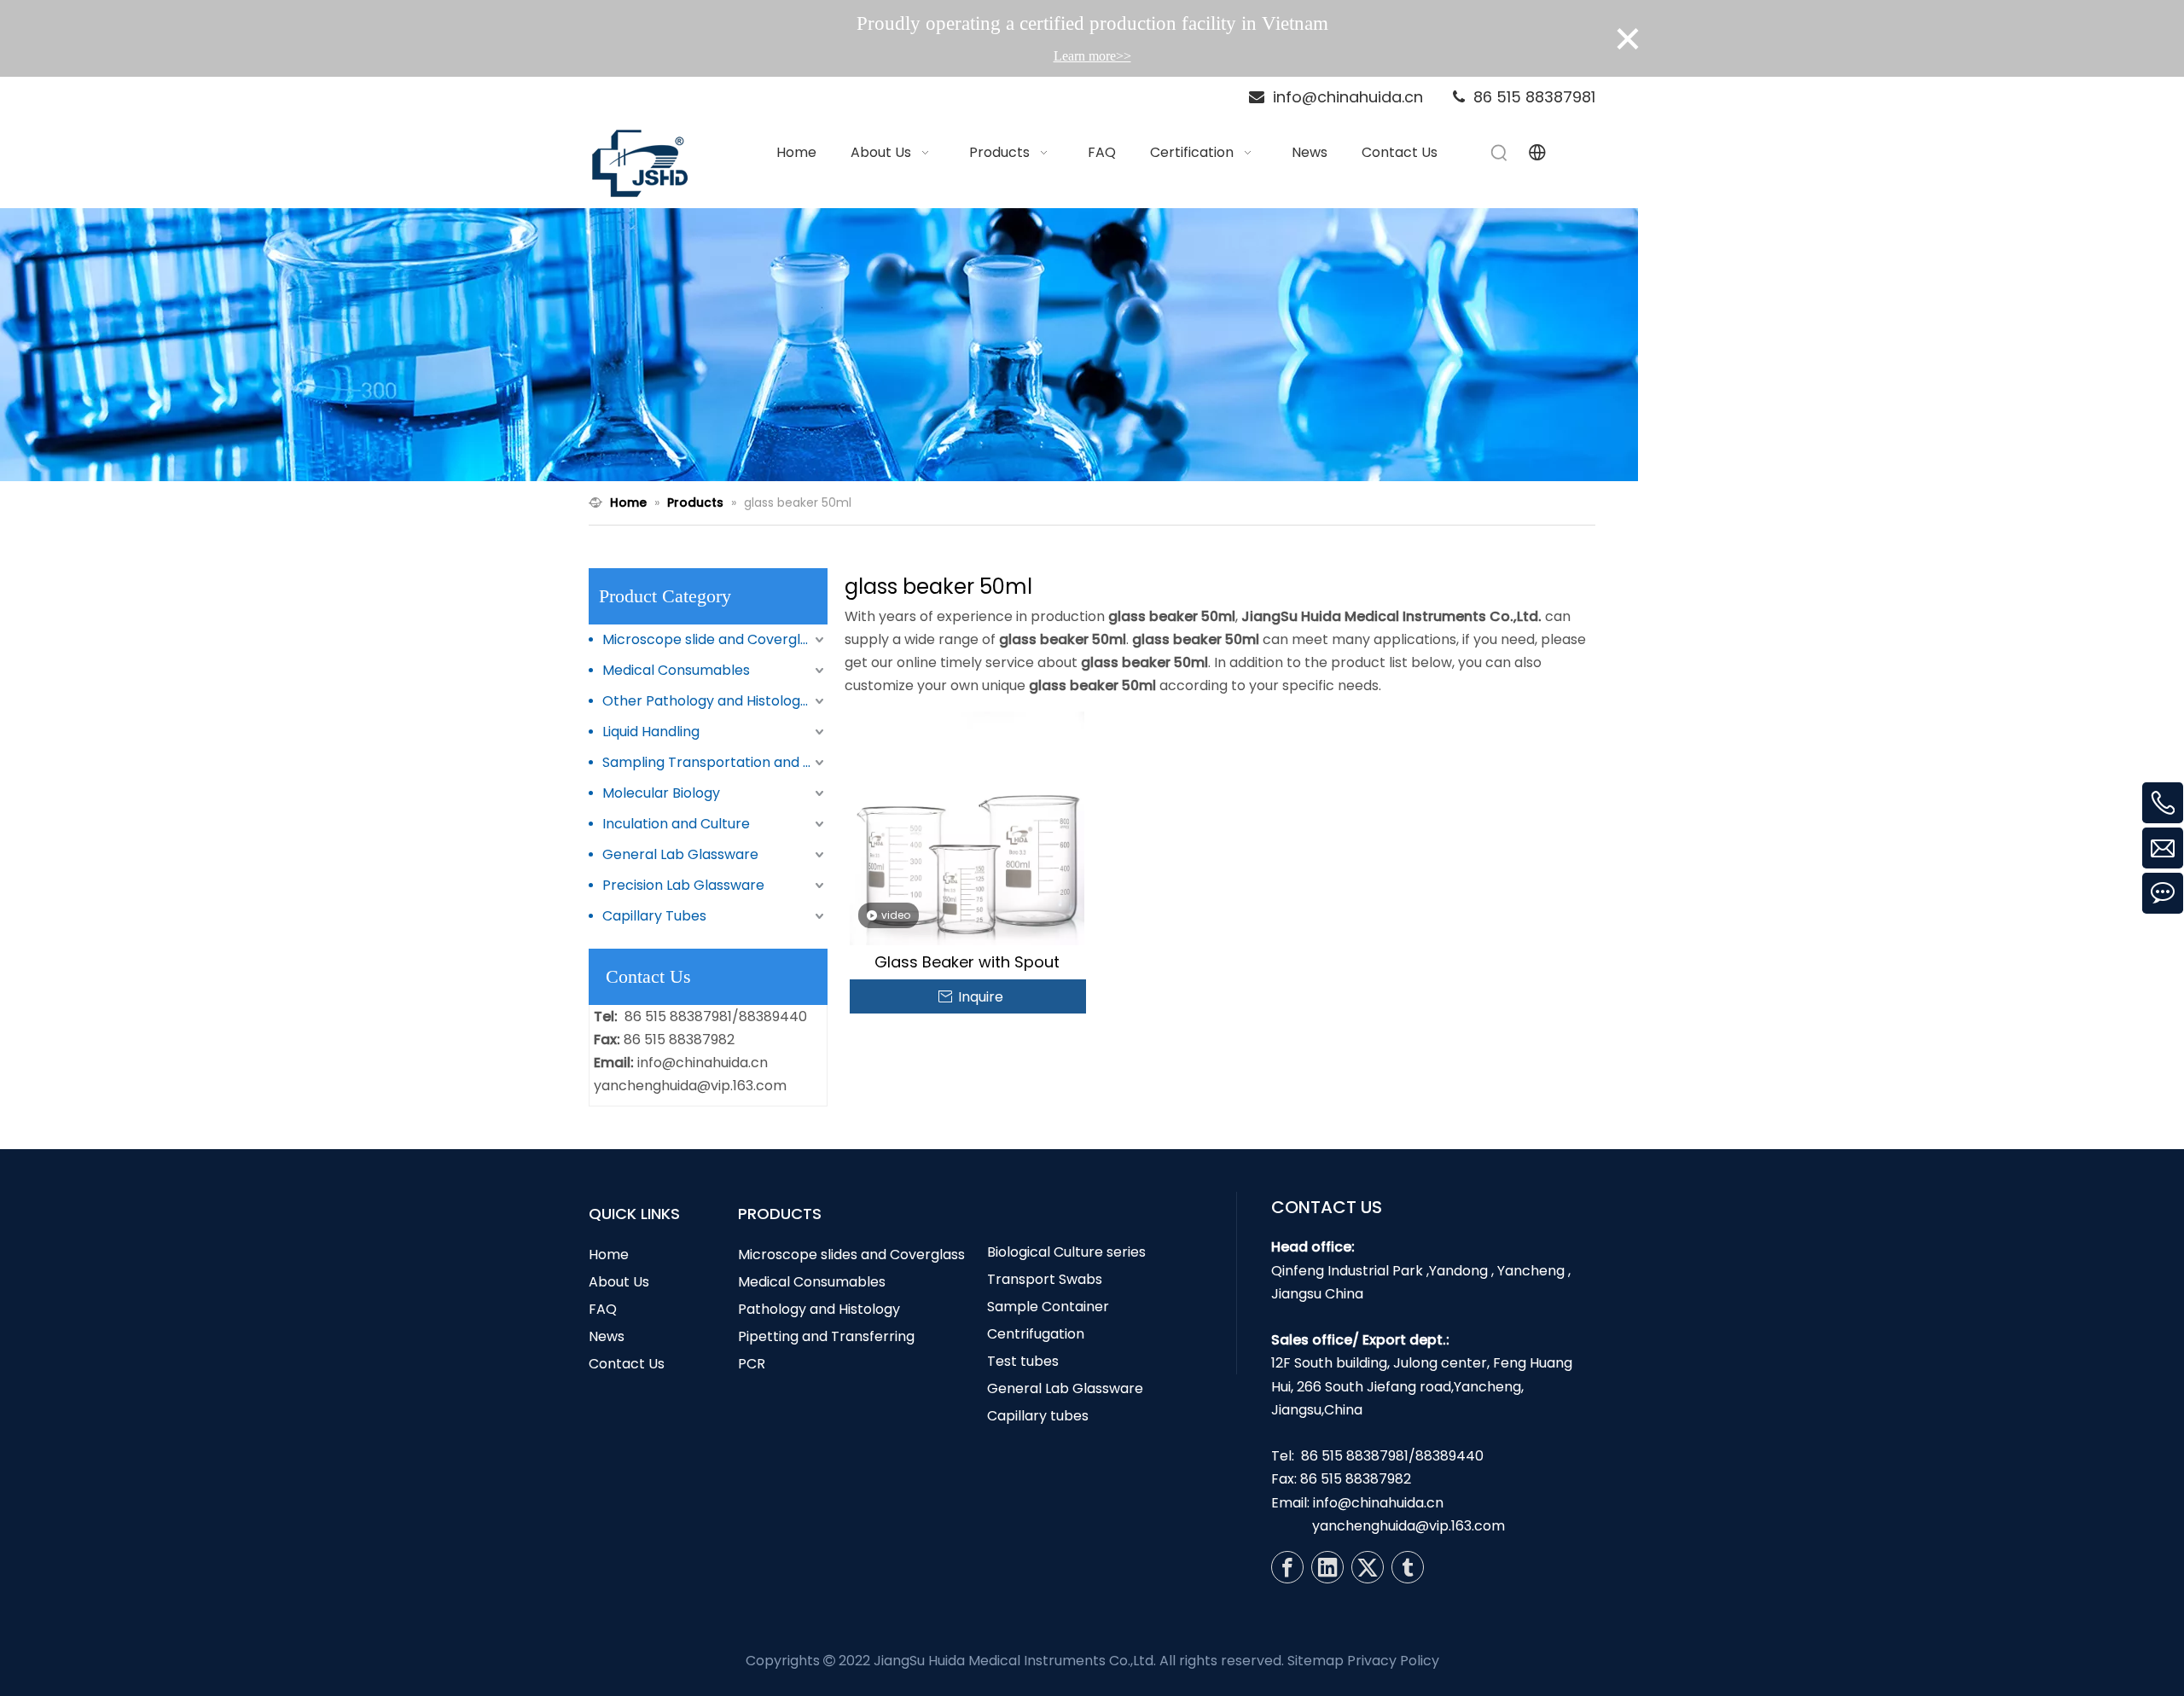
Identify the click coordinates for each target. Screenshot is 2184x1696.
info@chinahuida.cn (703, 1063)
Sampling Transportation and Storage (715, 762)
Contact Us (627, 1364)
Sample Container (1048, 1307)
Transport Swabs (1045, 1279)
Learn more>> (1092, 56)
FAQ (603, 1309)
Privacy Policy (1393, 1661)
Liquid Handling (651, 732)
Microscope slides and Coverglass (851, 1255)
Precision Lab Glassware (683, 885)
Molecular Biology (661, 793)
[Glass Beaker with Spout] (967, 827)
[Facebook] (1287, 1567)
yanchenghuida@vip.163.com (690, 1086)
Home (609, 1255)
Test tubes (1023, 1361)
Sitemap (1316, 1661)
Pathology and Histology (819, 1309)
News (607, 1336)
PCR (752, 1364)
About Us (619, 1282)
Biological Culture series (1066, 1252)
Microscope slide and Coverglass (712, 639)
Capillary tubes (1038, 1416)
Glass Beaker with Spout (967, 962)
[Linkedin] (1327, 1567)
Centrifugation (1036, 1334)
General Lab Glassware (680, 854)
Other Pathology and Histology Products (715, 701)
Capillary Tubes (654, 916)
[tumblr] (1408, 1567)
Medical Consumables (676, 670)
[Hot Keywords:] (1500, 153)
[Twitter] (1368, 1567)
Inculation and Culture (676, 824)
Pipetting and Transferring (826, 1336)
